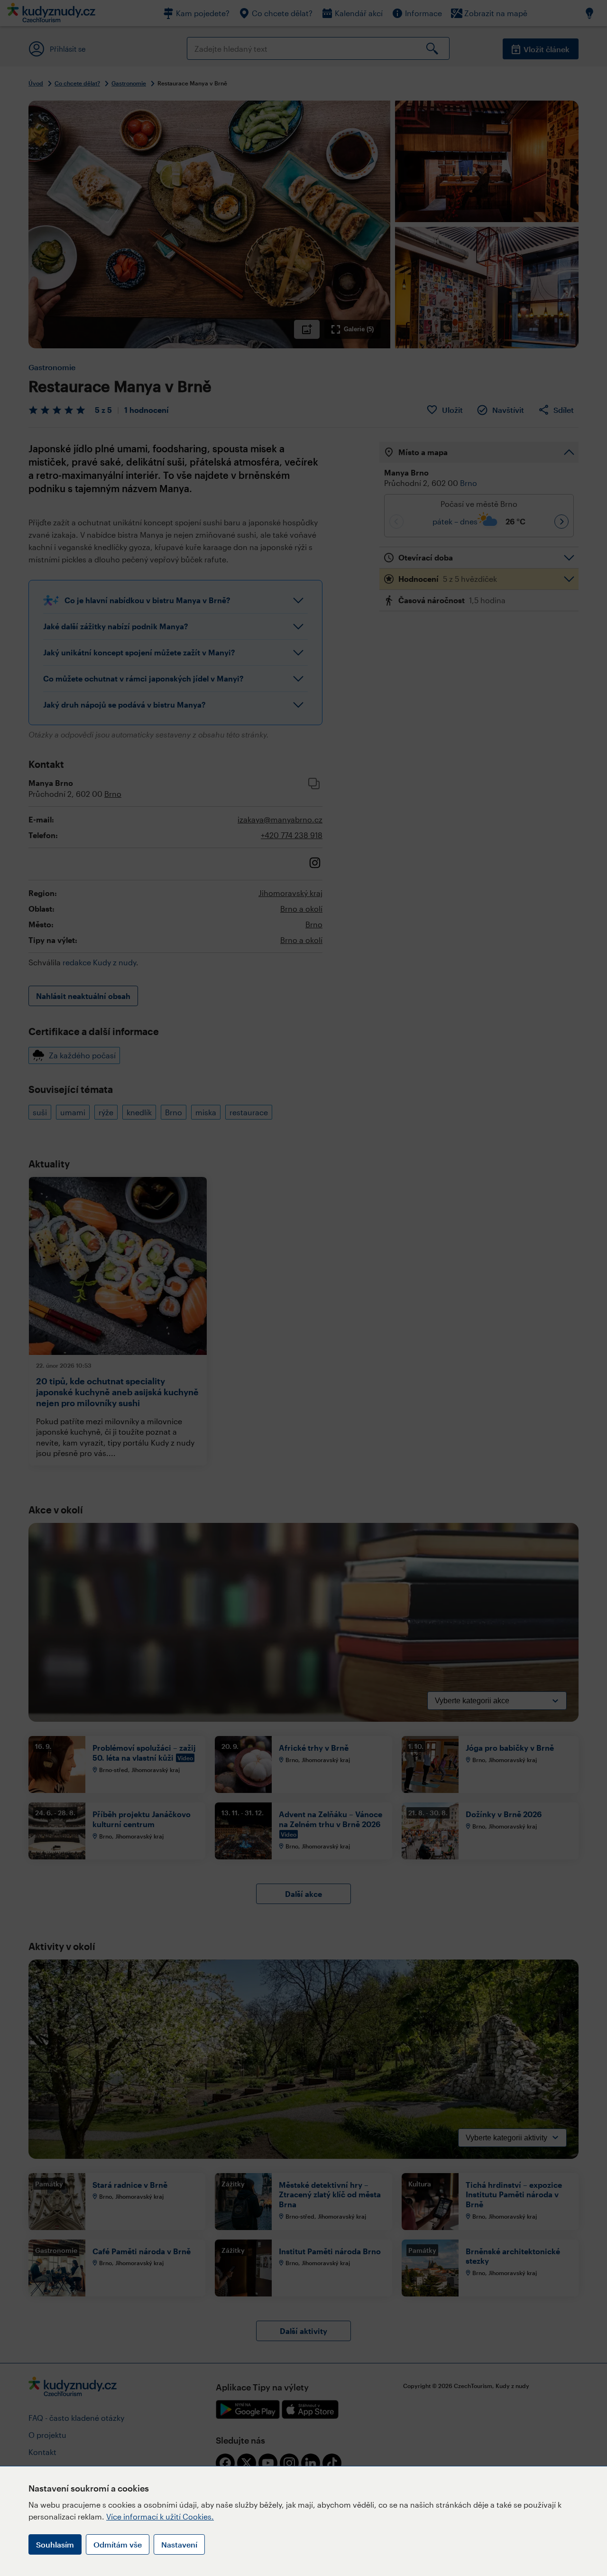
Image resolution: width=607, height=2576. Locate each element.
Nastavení (179, 2544)
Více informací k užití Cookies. (160, 2516)
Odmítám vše (118, 2544)
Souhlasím (55, 2544)
